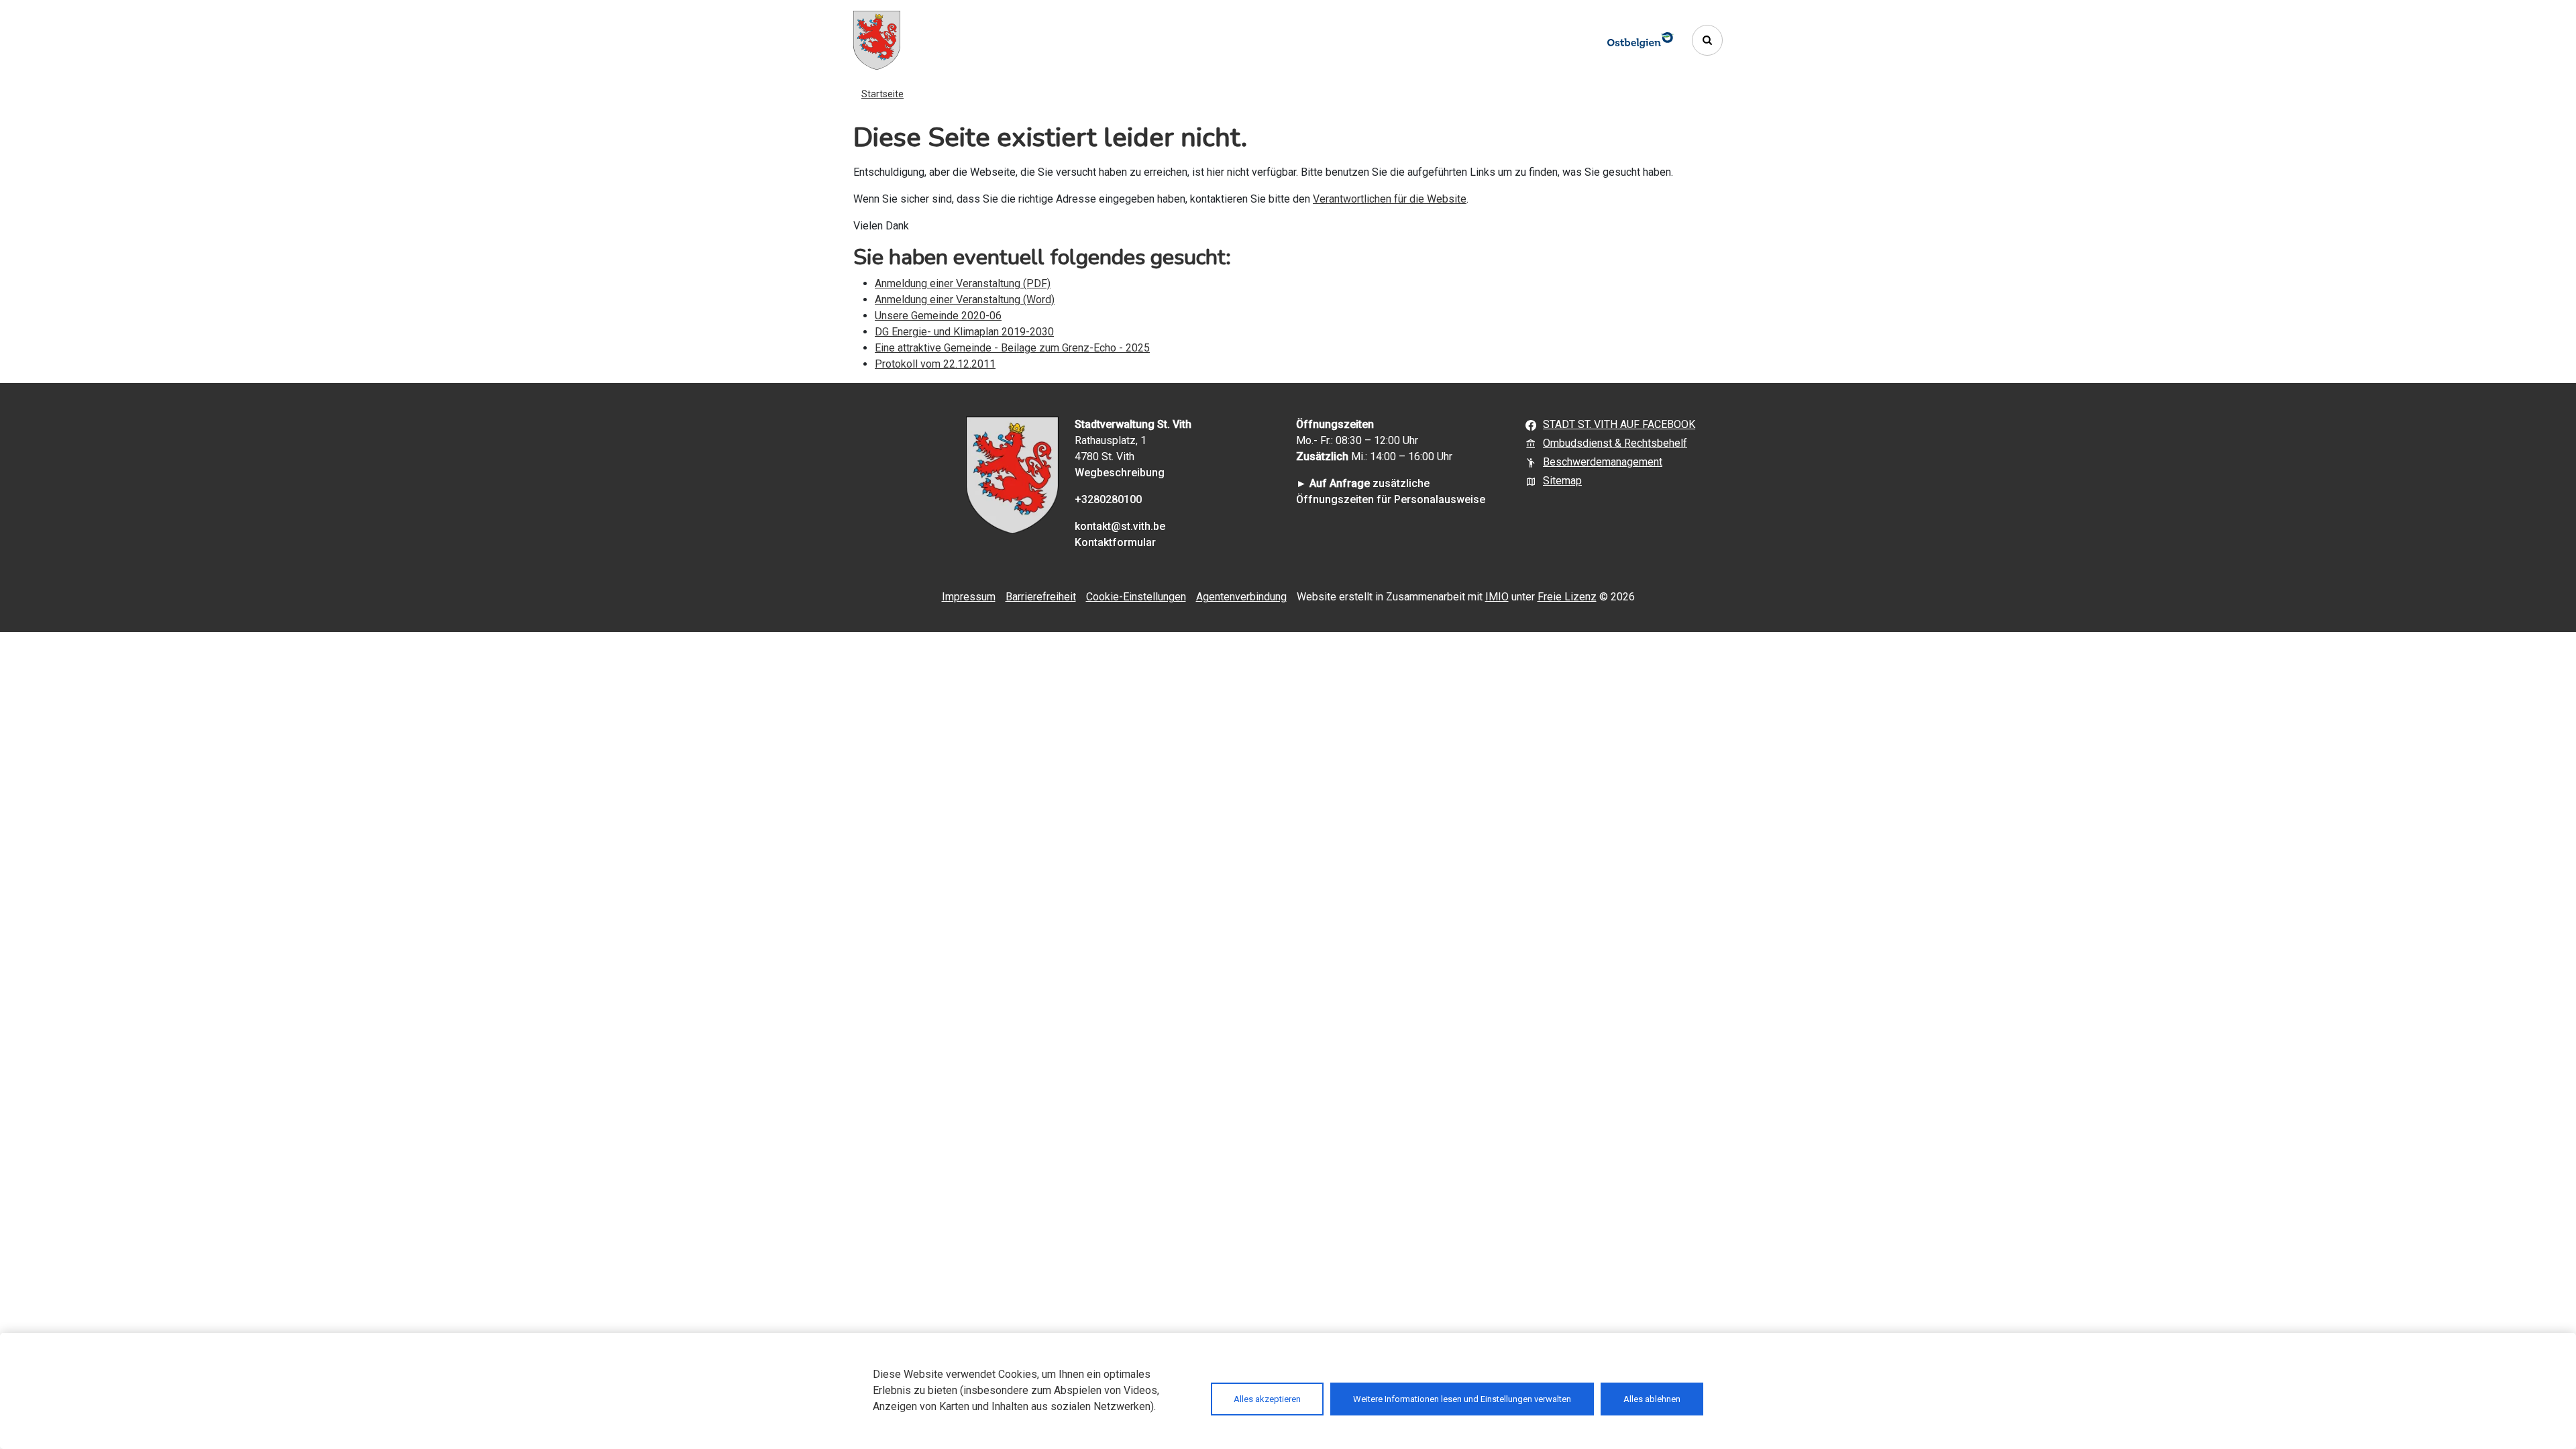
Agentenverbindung (1241, 597)
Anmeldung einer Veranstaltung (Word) (965, 300)
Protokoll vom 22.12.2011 (935, 364)
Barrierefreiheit (1041, 597)
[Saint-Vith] (877, 40)
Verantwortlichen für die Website (1390, 199)
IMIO (1497, 597)
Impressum (969, 597)
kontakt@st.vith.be (1120, 526)
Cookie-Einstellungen (1136, 597)
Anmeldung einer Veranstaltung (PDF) (963, 283)
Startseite (882, 94)
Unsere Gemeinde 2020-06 (938, 316)
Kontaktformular (1115, 542)
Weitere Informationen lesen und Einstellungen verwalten (1462, 1399)
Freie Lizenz (1567, 597)
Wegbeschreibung (1120, 473)
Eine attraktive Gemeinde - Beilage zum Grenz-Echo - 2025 (1012, 348)
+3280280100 (1108, 499)
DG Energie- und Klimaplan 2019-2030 (964, 332)
